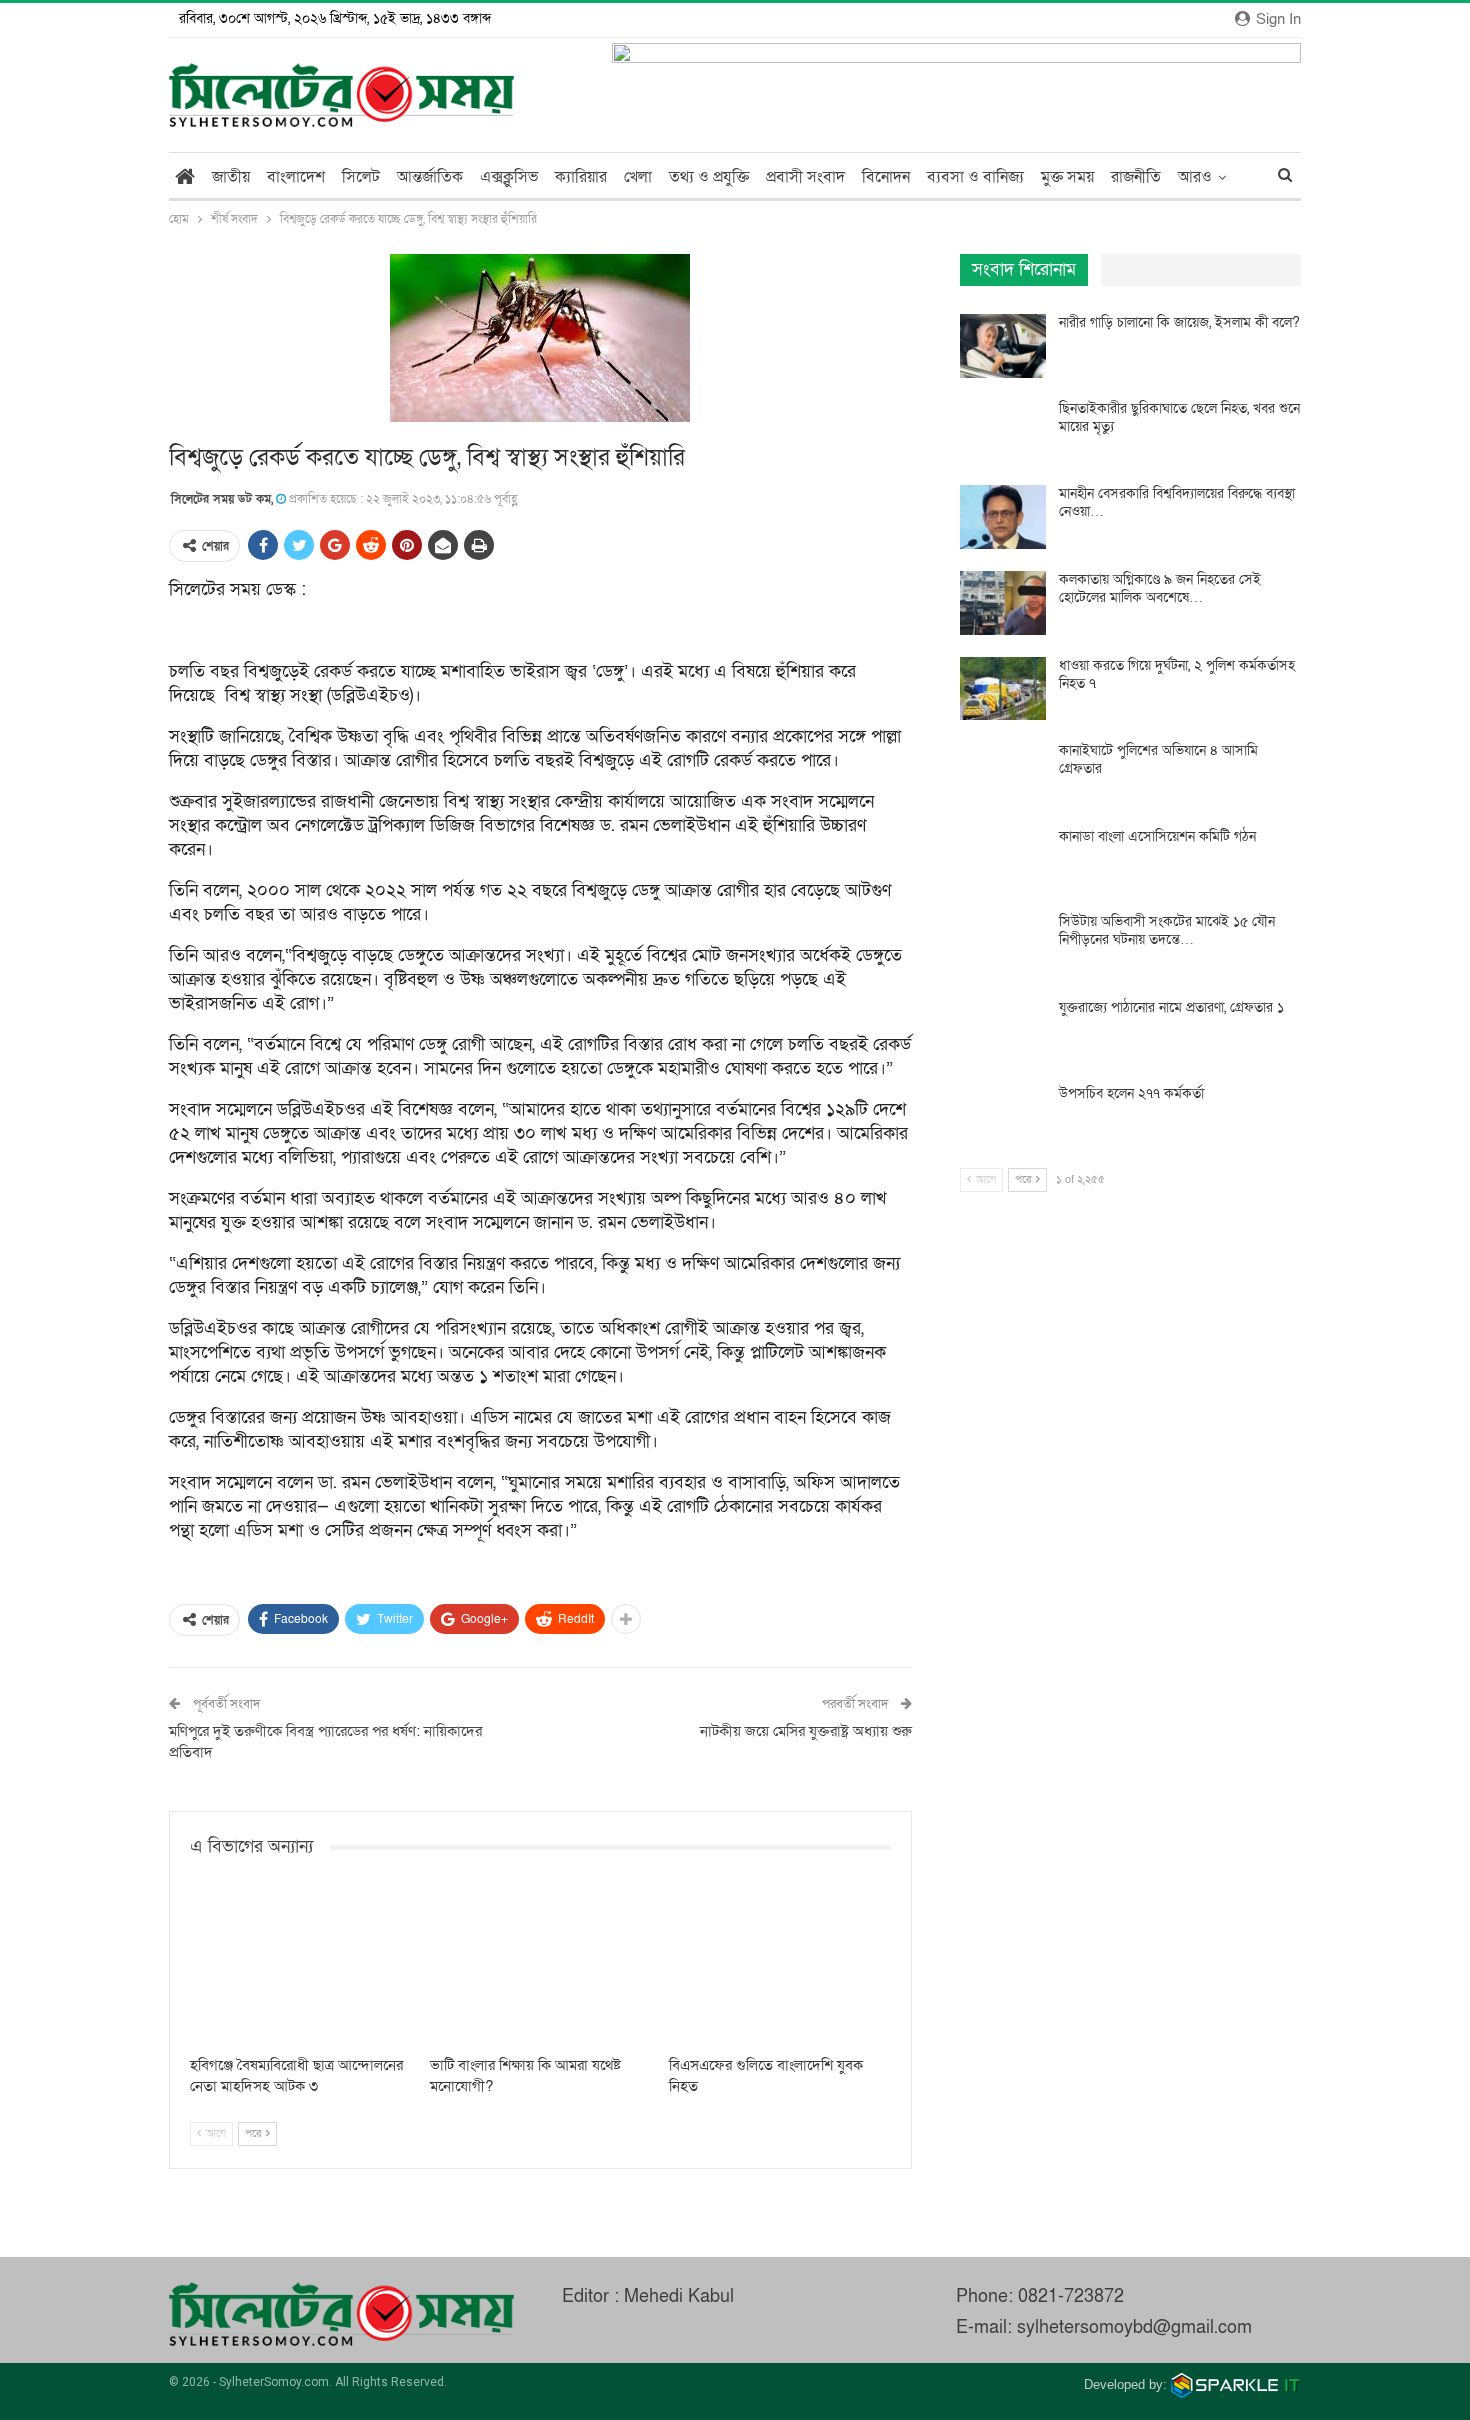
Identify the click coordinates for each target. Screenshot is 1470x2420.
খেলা (638, 177)
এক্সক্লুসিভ (509, 177)
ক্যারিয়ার (581, 177)
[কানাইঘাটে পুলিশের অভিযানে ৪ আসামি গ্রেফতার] (1003, 774)
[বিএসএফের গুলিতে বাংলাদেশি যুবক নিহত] (780, 1967)
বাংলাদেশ (296, 177)
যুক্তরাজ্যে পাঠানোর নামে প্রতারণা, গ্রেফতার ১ (1171, 1007)
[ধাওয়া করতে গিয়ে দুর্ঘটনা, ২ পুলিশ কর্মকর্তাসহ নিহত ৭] (1003, 689)
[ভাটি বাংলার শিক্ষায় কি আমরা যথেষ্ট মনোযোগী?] (541, 1967)
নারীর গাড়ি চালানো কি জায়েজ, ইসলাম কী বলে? (1179, 322)
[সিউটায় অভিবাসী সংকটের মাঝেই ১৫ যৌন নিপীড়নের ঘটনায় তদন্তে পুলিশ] (1003, 945)
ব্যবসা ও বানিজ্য (975, 177)
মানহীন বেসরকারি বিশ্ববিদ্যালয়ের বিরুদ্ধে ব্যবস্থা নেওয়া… (1177, 502)
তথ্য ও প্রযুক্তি (709, 177)
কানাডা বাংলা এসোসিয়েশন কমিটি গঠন (1157, 836)
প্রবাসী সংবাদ (805, 177)
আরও (1195, 177)
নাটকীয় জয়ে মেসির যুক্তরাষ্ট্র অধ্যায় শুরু (806, 1731)
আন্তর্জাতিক (430, 177)
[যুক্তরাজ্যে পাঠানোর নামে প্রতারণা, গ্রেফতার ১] (1003, 1031)
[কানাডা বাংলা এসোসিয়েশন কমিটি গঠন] (1003, 860)
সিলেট (361, 177)
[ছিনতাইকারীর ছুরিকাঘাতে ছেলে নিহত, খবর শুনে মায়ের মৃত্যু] (1003, 432)
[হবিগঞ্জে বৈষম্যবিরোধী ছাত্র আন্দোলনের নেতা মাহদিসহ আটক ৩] (301, 1967)
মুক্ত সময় (1067, 177)
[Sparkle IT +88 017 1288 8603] (1236, 2384)
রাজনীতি (1136, 177)
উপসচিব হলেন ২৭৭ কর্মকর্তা (1131, 1093)
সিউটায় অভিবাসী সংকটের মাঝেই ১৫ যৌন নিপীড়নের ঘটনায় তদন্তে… (1167, 930)
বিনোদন (886, 177)
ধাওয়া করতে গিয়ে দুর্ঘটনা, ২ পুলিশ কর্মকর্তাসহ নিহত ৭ (1177, 674)
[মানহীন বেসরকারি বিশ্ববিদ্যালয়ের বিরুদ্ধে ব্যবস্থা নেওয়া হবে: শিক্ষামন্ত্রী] (1003, 517)
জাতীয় (231, 177)
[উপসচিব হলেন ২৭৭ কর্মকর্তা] (1003, 1117)
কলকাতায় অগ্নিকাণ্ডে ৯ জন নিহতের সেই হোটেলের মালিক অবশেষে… (1160, 588)
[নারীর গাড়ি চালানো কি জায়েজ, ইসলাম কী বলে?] (1003, 346)
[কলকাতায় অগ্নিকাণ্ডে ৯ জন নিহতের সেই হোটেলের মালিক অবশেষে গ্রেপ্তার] (1003, 603)
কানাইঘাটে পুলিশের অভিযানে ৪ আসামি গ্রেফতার (1158, 759)
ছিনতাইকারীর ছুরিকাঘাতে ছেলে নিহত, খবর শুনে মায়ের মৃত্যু (1179, 417)
